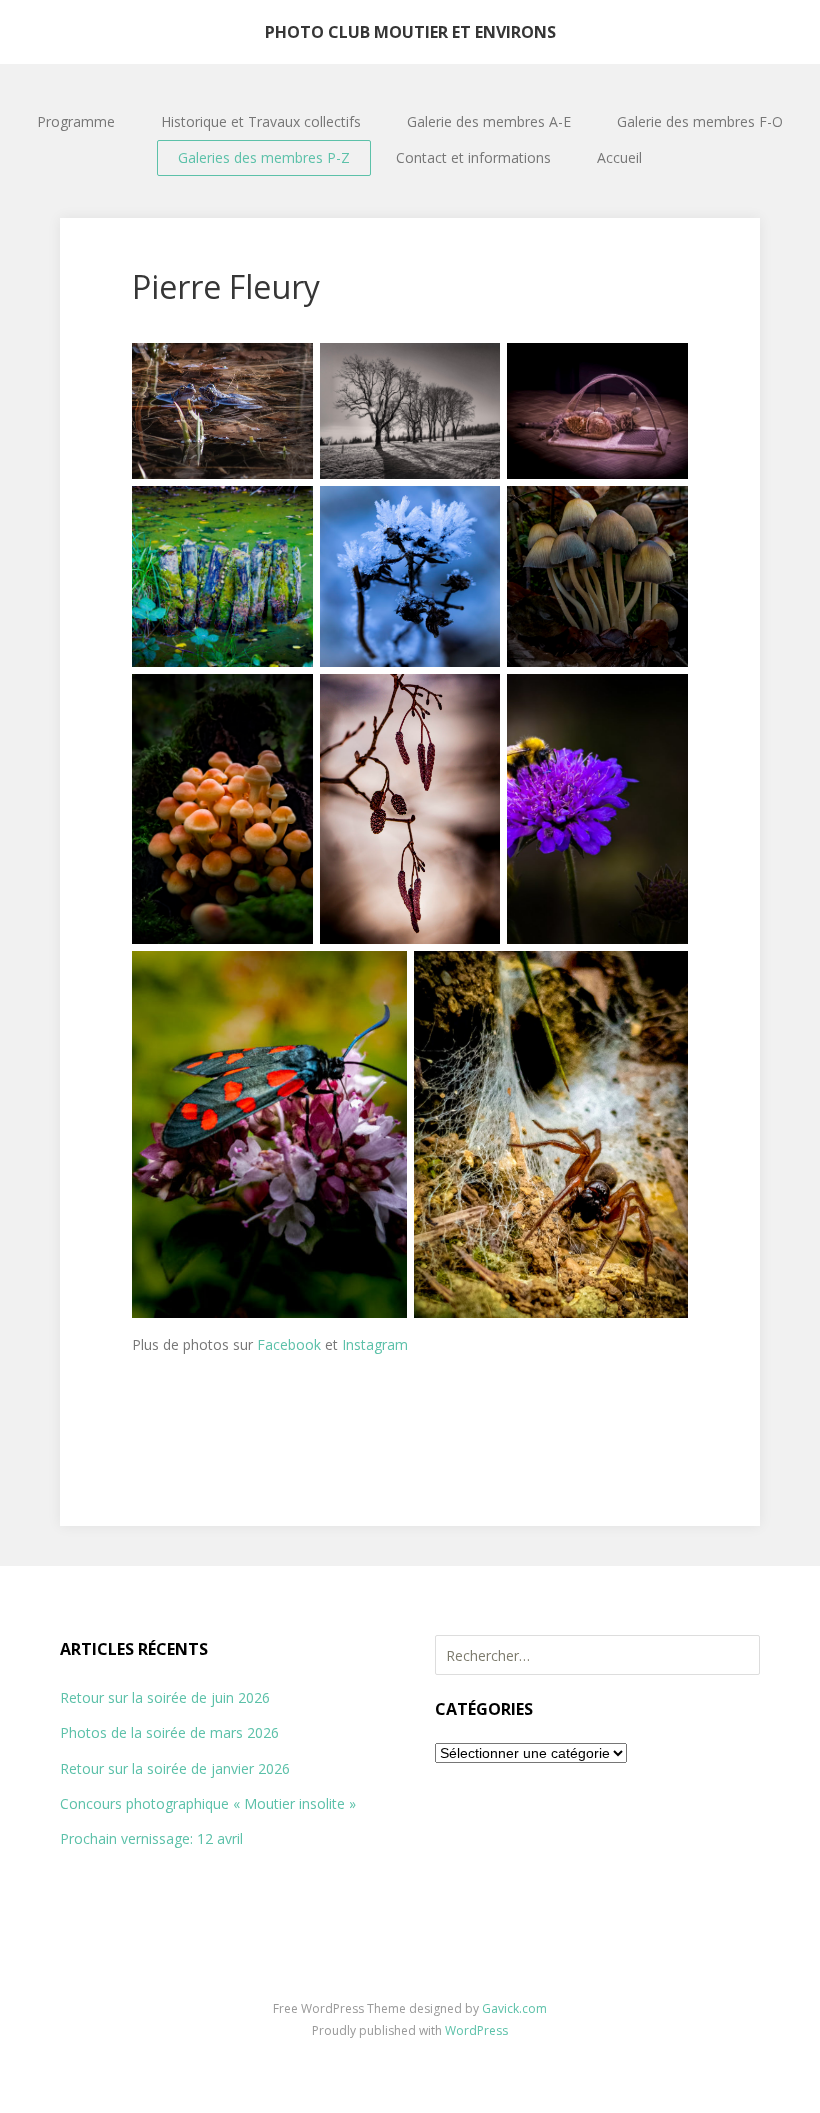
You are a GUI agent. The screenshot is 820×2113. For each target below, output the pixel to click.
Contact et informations (473, 157)
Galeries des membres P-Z (264, 157)
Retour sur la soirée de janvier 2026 (175, 1768)
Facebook (289, 1344)
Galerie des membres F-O (700, 121)
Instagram (375, 1344)
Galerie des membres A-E (489, 121)
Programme (76, 121)
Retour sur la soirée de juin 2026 (165, 1697)
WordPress (476, 2030)
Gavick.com (514, 2008)
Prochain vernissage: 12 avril (151, 1838)
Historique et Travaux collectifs (261, 121)
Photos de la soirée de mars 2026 (169, 1732)
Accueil (619, 157)
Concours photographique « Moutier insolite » (208, 1803)
